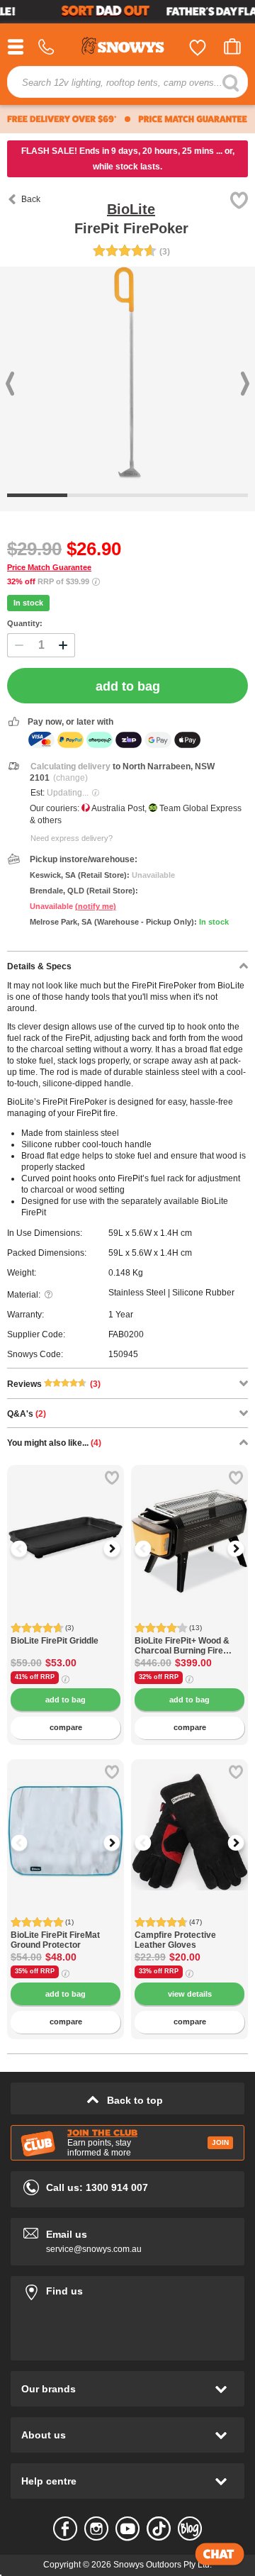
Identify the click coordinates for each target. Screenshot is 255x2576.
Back (31, 199)
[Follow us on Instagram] (96, 2528)
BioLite (131, 209)
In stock (28, 603)
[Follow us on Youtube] (127, 2528)
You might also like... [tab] (54, 1443)
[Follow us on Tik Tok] (159, 2528)
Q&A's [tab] (27, 1414)
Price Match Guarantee (49, 567)
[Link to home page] (127, 48)
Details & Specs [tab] (39, 966)
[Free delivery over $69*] (62, 119)
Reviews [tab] (54, 1384)
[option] (66, 1523)
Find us (127, 2288)
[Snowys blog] (190, 2528)
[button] (28, 1549)
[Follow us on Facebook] (65, 2528)
